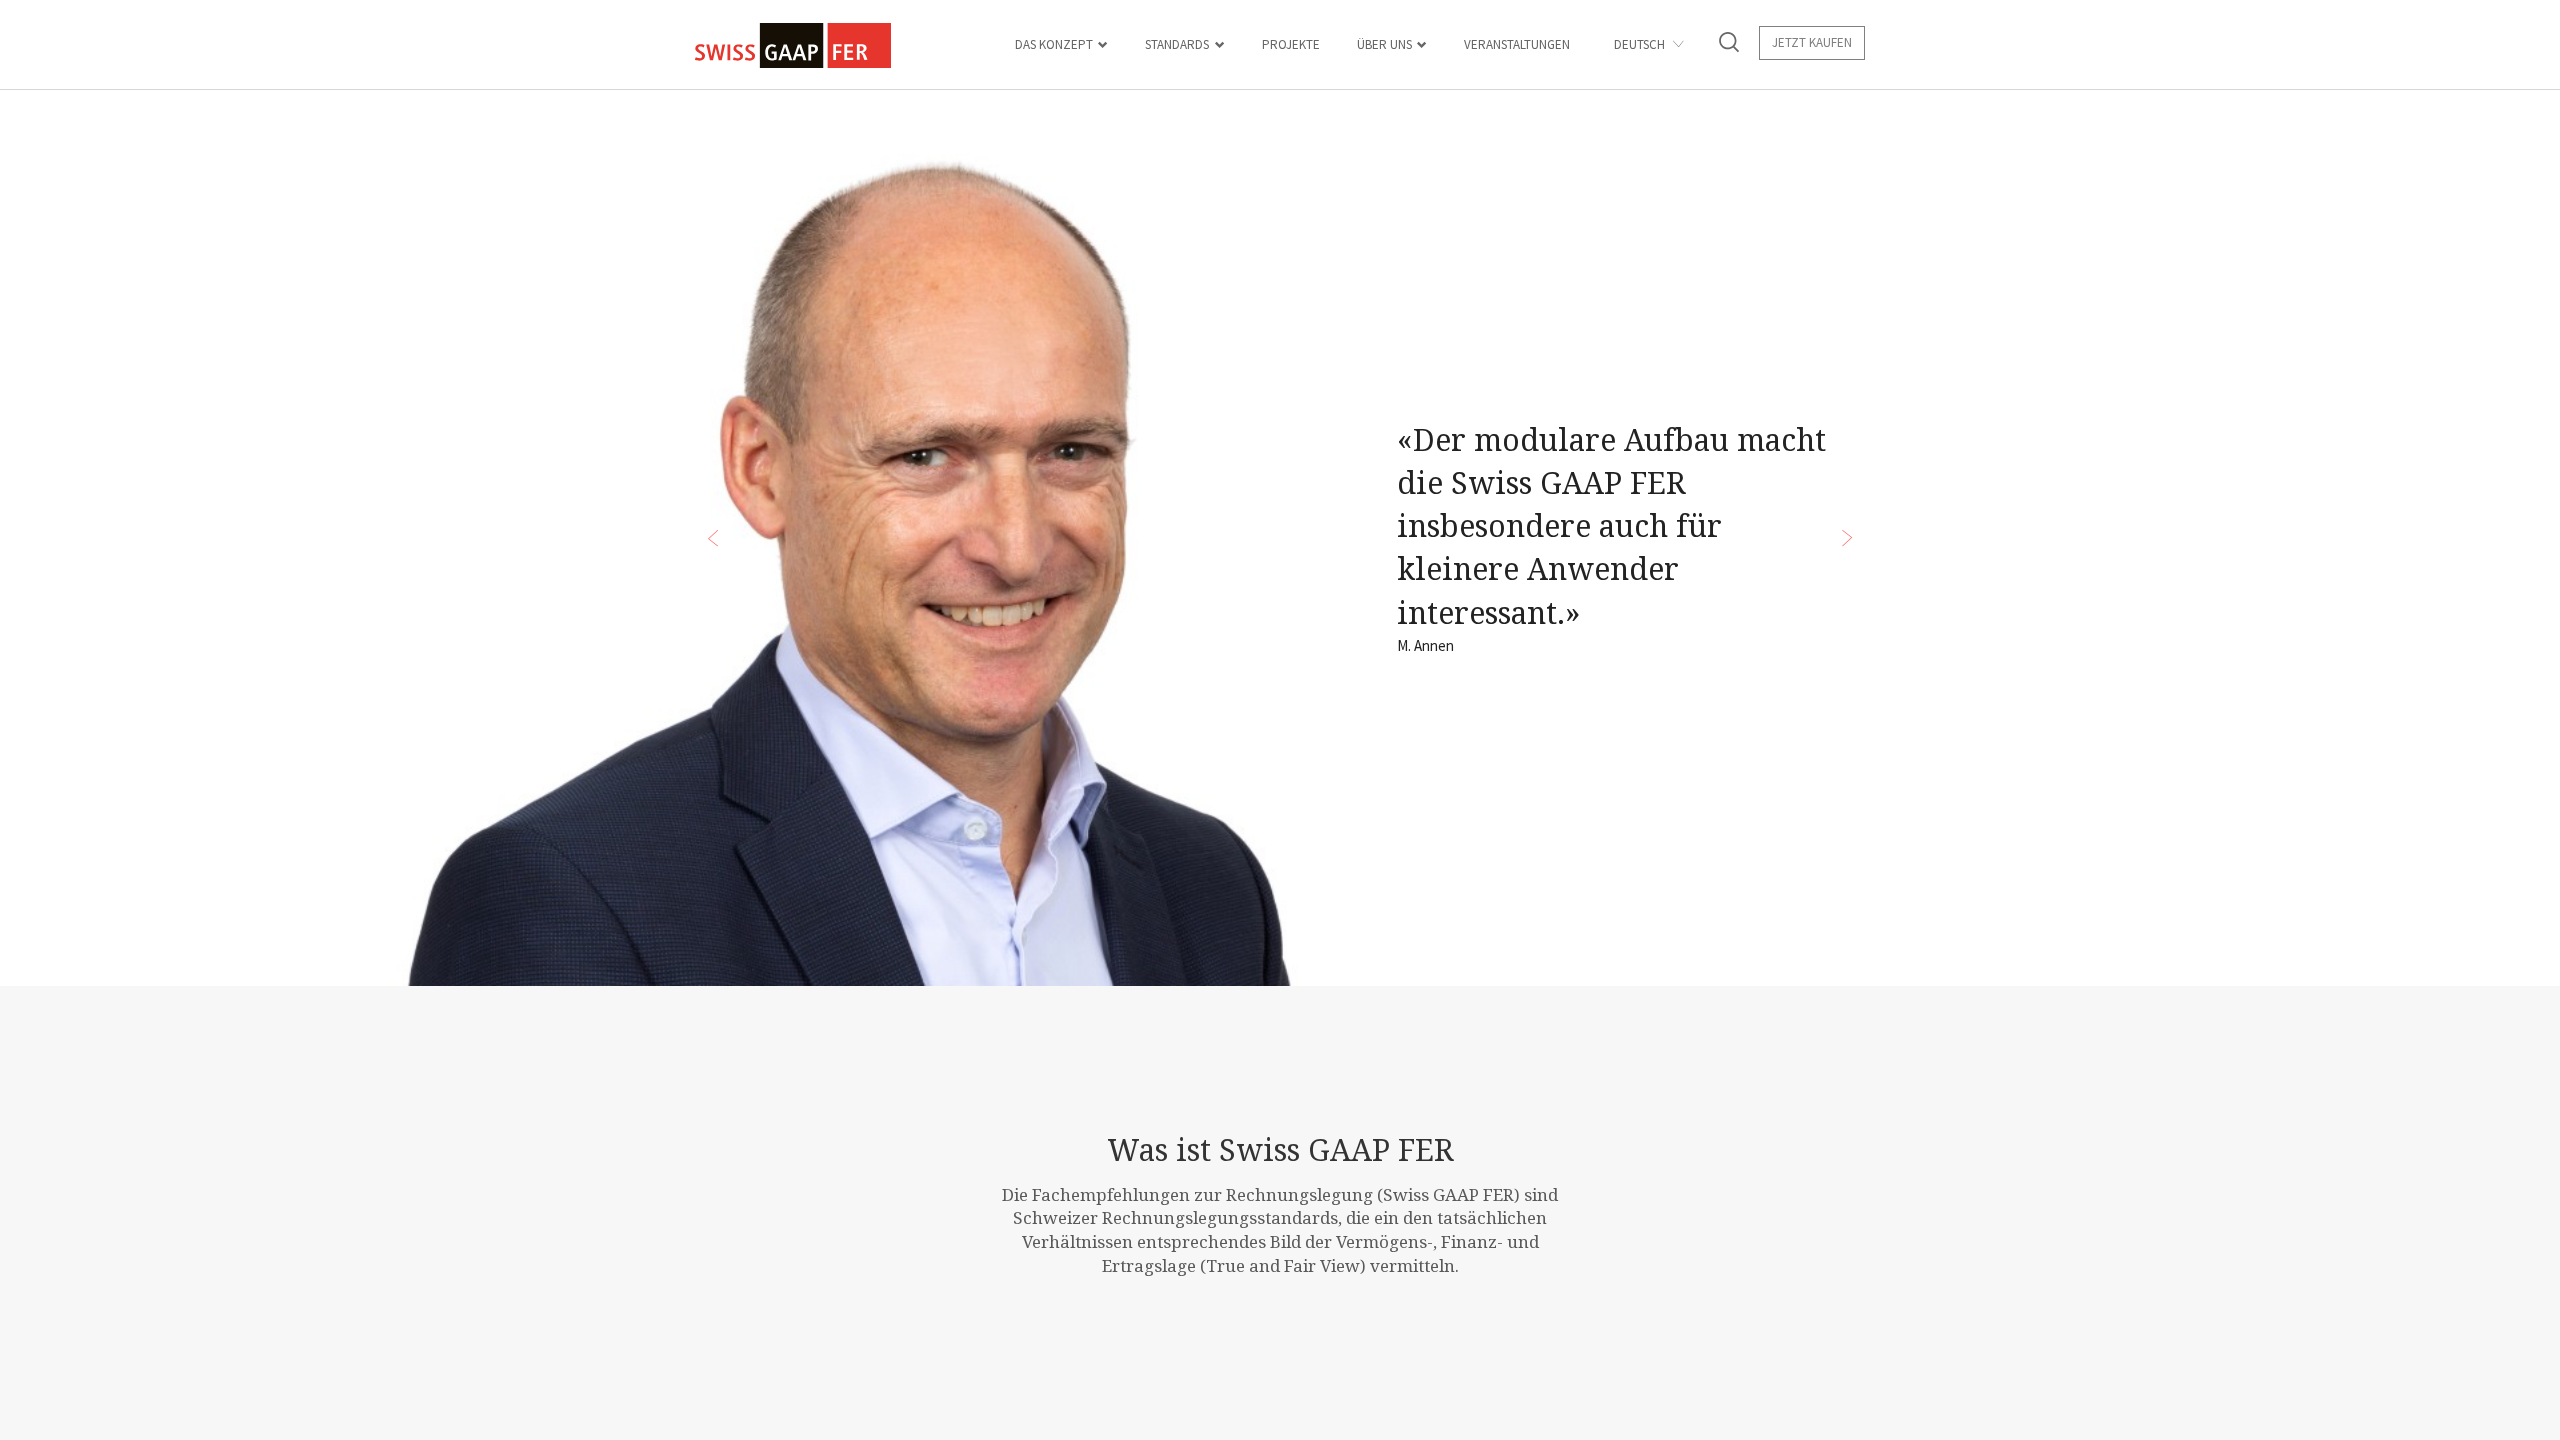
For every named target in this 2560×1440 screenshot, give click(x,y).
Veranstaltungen (1517, 44)
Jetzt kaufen (1812, 42)
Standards (1177, 44)
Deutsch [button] (1641, 44)
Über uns (1384, 44)
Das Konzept (1054, 44)
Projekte (1291, 44)
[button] (1729, 45)
